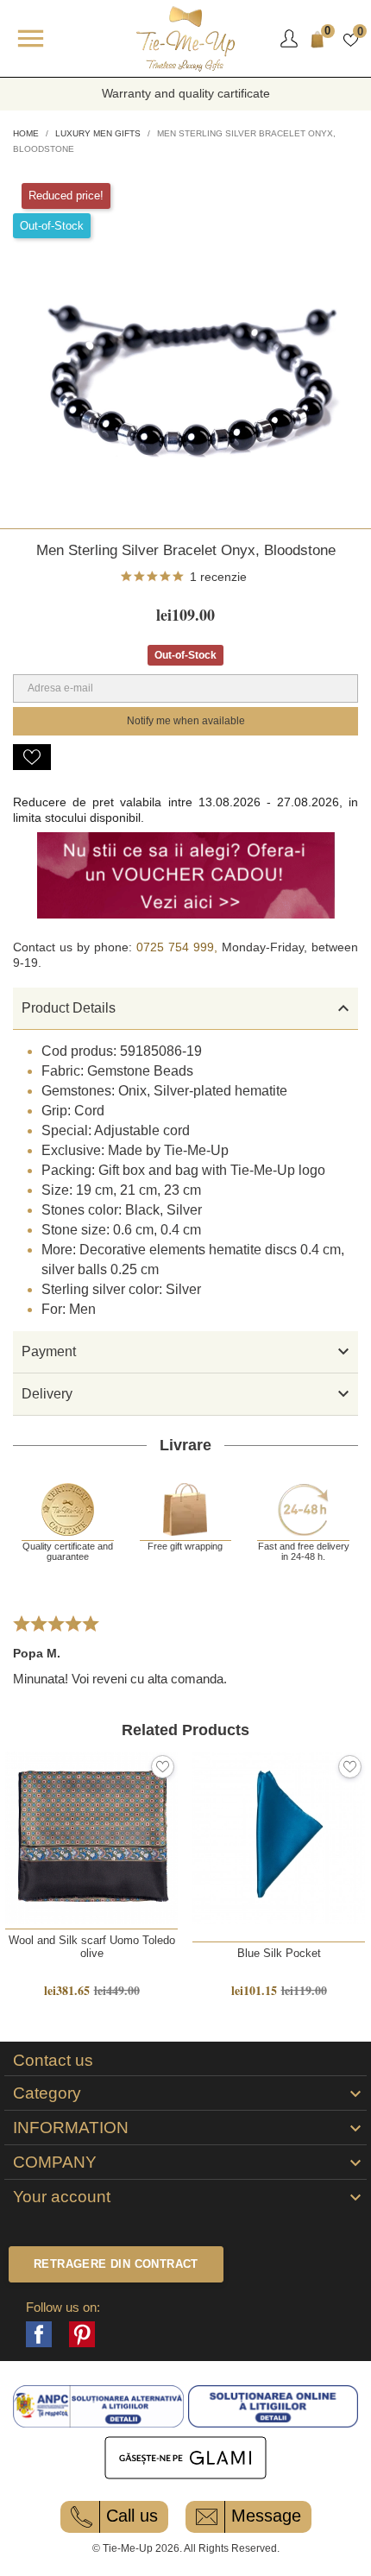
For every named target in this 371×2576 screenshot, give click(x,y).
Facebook (39, 2334)
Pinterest (82, 2334)
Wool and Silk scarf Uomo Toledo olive (92, 1947)
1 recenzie (218, 577)
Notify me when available (186, 721)
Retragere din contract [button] (116, 2264)
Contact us (53, 2061)
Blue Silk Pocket (279, 1953)
